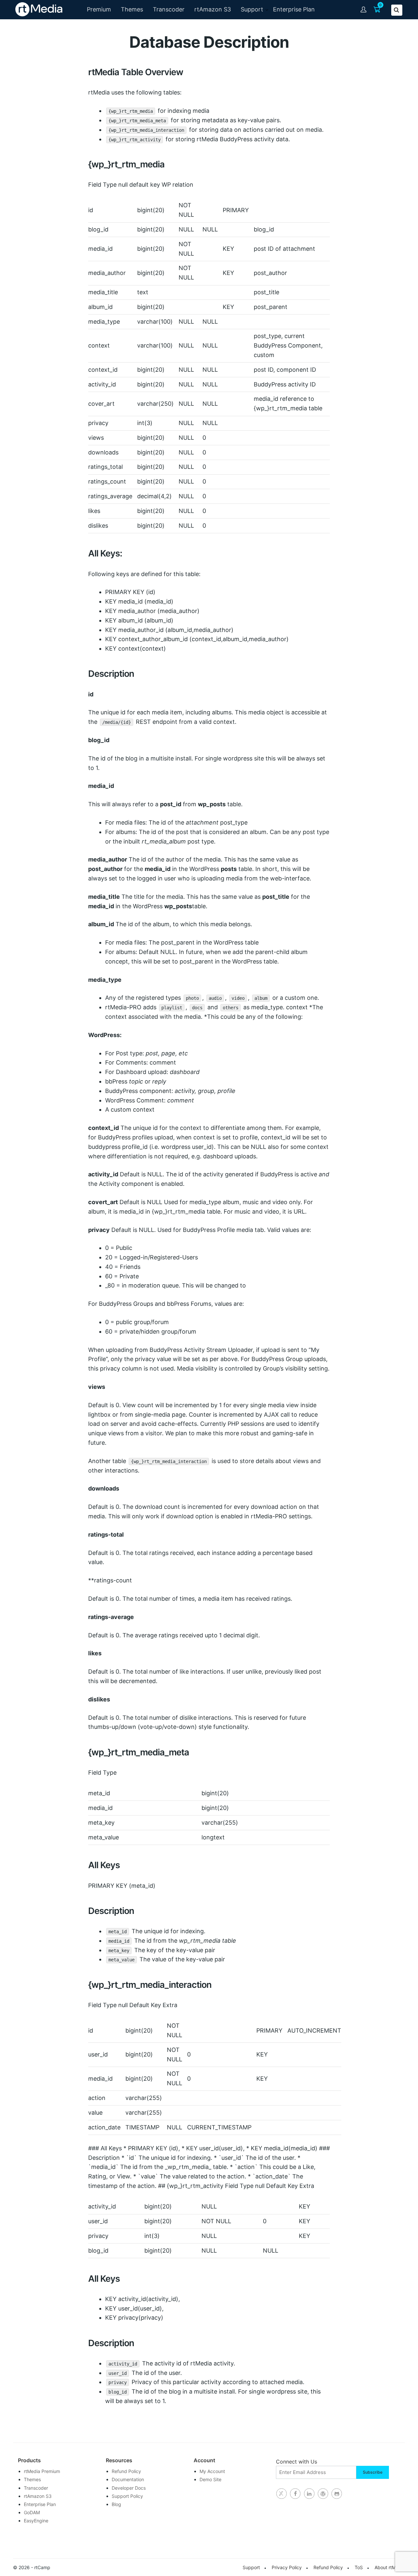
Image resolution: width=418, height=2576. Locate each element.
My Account (212, 2471)
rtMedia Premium (42, 2471)
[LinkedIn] (309, 2494)
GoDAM (32, 2512)
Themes (132, 9)
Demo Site (210, 2479)
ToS (359, 2567)
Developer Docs (129, 2488)
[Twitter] (281, 2494)
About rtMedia (390, 2567)
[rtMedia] (337, 2494)
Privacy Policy (287, 2567)
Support (252, 9)
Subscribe (373, 2472)
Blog (116, 2504)
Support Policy (127, 2496)
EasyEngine (36, 2521)
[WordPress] (323, 2494)
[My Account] (364, 9)
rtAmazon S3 (213, 9)
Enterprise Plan (294, 9)
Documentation (128, 2479)
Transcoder (169, 9)
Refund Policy (126, 2471)
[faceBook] (295, 2494)
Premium (99, 9)
